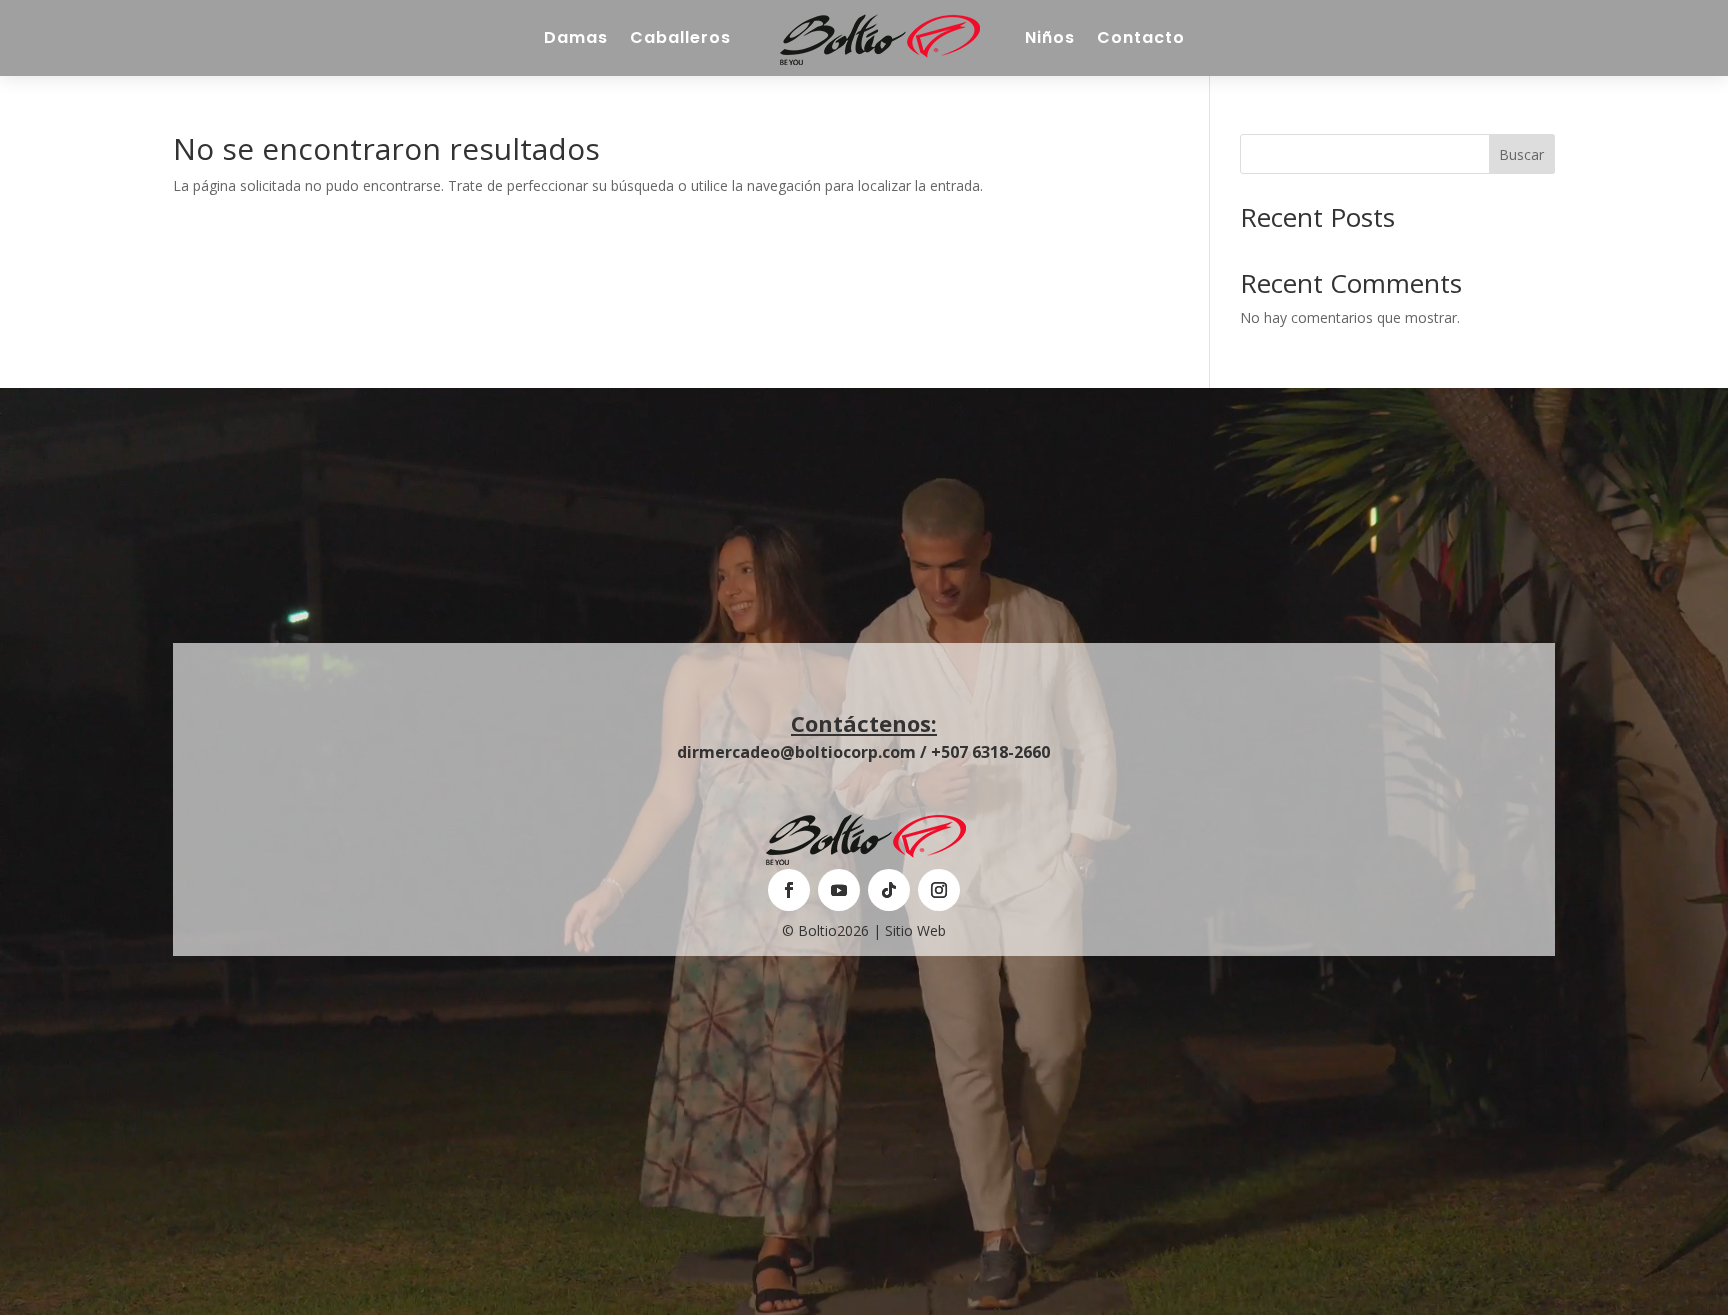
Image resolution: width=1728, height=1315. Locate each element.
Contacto (1141, 37)
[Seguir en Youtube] (839, 890)
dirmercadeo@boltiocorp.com (796, 752)
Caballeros (680, 37)
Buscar (1521, 154)
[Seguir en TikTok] (889, 890)
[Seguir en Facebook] (789, 890)
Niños (1050, 37)
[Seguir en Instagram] (939, 890)
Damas (576, 37)
